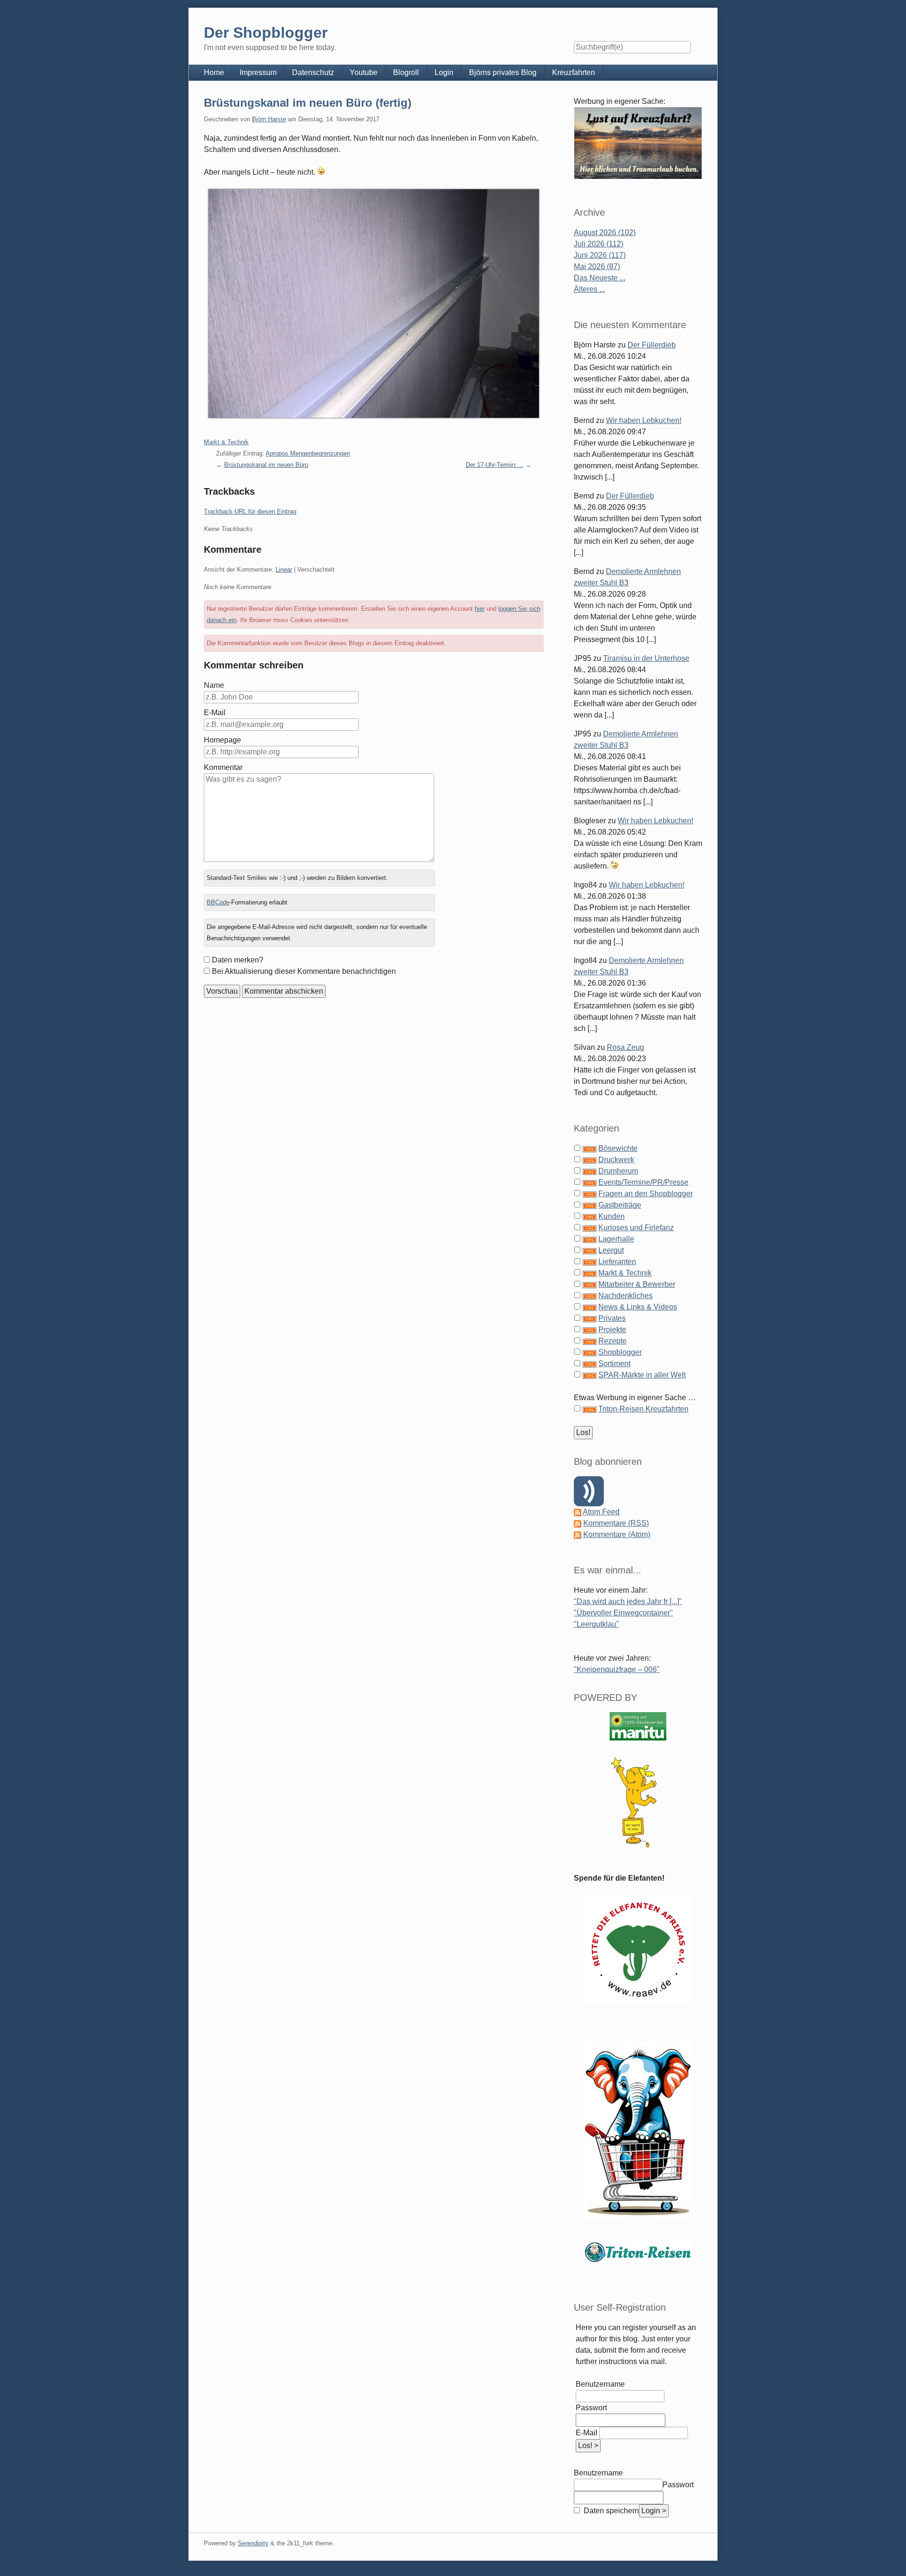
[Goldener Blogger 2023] (638, 1803)
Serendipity (253, 2543)
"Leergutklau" (596, 1624)
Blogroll (406, 72)
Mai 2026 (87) (597, 266)
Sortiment (614, 1364)
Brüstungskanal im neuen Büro (266, 465)
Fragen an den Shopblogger (646, 1194)
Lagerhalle (616, 1239)
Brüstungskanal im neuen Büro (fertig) (308, 103)
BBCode (218, 902)
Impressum (258, 72)
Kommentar (223, 767)
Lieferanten (617, 1262)
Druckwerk (616, 1160)
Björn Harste (269, 119)
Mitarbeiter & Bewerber (637, 1284)
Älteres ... (589, 289)
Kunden (612, 1216)
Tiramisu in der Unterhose (646, 658)
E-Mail (215, 713)
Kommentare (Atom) (617, 1534)
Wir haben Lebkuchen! (644, 420)
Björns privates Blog (503, 72)
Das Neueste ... (600, 278)
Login (444, 72)
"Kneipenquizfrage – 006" (617, 1669)
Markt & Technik (226, 442)
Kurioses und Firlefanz (636, 1228)
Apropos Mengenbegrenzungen (308, 453)
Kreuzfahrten (574, 72)
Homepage (222, 740)
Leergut (611, 1250)
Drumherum (618, 1171)
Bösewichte (618, 1148)
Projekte (612, 1330)
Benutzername (600, 2384)
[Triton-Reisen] (638, 2252)
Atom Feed (601, 1512)
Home (214, 72)
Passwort (591, 2408)
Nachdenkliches (625, 1296)
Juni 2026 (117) (600, 255)
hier (480, 609)
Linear (284, 570)
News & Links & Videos (638, 1307)
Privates (612, 1318)
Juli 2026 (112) (599, 244)
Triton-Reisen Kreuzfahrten (643, 1409)
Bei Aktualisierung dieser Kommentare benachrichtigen (304, 971)
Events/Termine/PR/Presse (643, 1182)
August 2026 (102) (605, 232)
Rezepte (612, 1341)
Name (214, 685)
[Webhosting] (638, 1726)
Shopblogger (620, 1352)
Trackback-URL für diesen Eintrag (250, 511)
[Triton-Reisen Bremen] (638, 143)
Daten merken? (238, 960)
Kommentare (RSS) (616, 1523)
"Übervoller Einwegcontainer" (623, 1613)
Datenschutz (313, 72)
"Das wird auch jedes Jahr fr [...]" (628, 1601)
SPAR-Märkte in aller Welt (642, 1375)
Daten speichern (610, 2511)
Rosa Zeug (625, 1047)
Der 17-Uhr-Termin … (495, 465)
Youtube (364, 72)
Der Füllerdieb (652, 345)
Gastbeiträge (620, 1205)
